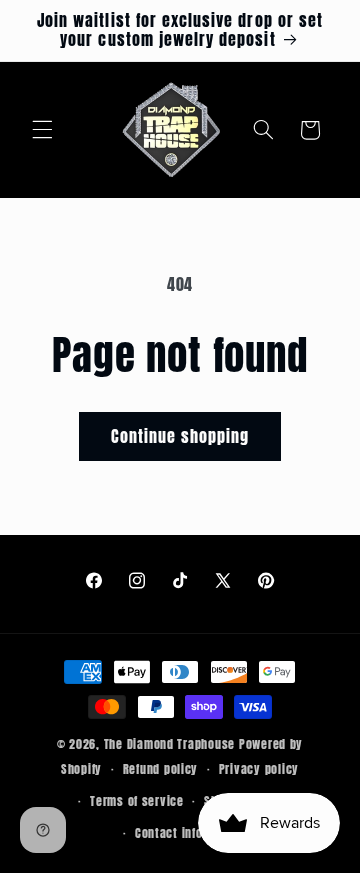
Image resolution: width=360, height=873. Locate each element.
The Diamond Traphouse (169, 744)
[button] (42, 130)
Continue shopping (180, 436)
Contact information (190, 833)
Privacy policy (259, 769)
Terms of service (137, 801)
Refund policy (161, 769)
